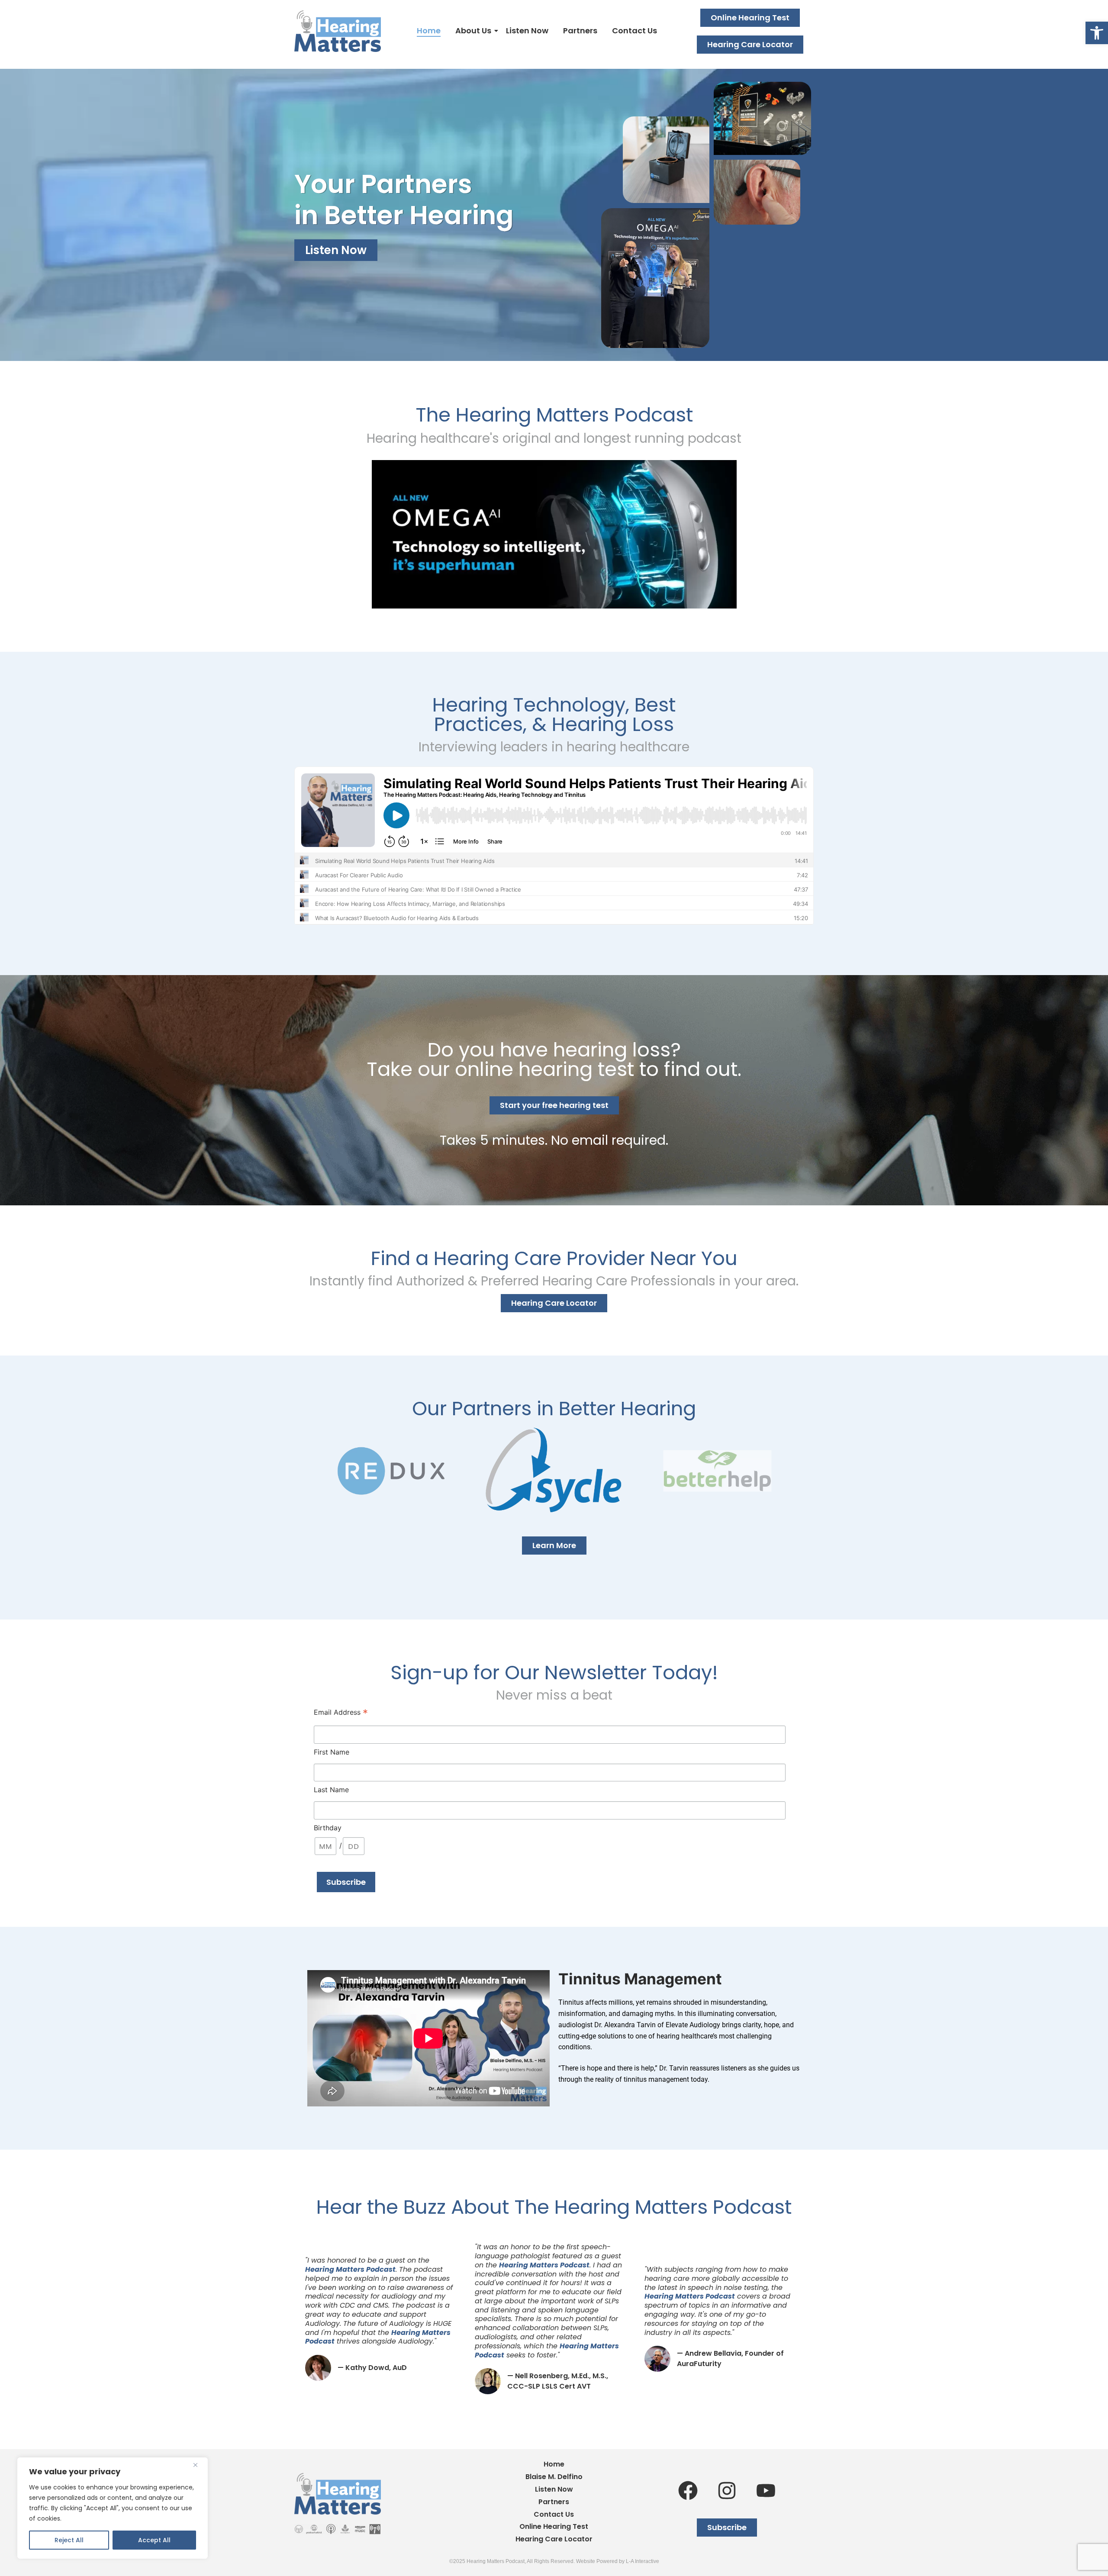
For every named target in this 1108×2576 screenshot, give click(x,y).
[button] (1097, 33)
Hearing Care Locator (554, 2539)
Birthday (328, 1828)
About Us (473, 31)
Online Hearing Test (554, 2527)
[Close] (199, 2465)
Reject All (69, 2540)
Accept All (154, 2540)
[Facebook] (688, 2490)
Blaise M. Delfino (554, 2477)
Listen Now (527, 31)
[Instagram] (727, 2490)
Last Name (331, 1790)
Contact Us (635, 31)
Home (429, 31)
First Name (332, 1752)
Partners (580, 31)
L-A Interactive (643, 2561)
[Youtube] (766, 2490)
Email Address (341, 1713)
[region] (113, 2508)
